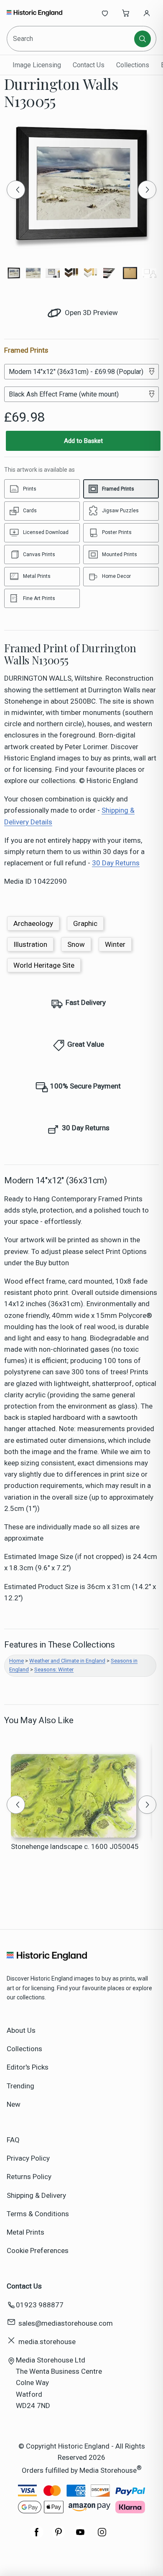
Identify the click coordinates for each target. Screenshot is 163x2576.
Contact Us (89, 65)
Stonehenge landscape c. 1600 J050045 (75, 1846)
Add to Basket (83, 441)
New (14, 2104)
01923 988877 (40, 2305)
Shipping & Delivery (36, 2195)
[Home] (34, 13)
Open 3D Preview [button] (90, 313)
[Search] (143, 39)
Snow (76, 944)
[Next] (147, 190)
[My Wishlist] (105, 13)
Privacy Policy (28, 2158)
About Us (21, 2030)
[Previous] (16, 190)
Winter (115, 944)
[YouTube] (80, 2536)
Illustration (30, 944)
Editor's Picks (28, 2067)
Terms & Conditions (38, 2214)
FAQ (13, 2140)
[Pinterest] (59, 2536)
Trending (20, 2086)
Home (17, 1661)
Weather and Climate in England (67, 1661)
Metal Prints (25, 2232)
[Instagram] (102, 2536)
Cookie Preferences (38, 2251)
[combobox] (71, 39)
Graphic (85, 923)
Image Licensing (37, 65)
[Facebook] (37, 2536)
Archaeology (33, 923)
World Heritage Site (44, 965)
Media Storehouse (108, 2470)
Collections (133, 65)
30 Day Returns (116, 863)
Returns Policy (29, 2177)
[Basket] (126, 13)
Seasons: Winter (54, 1669)
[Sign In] (147, 13)
